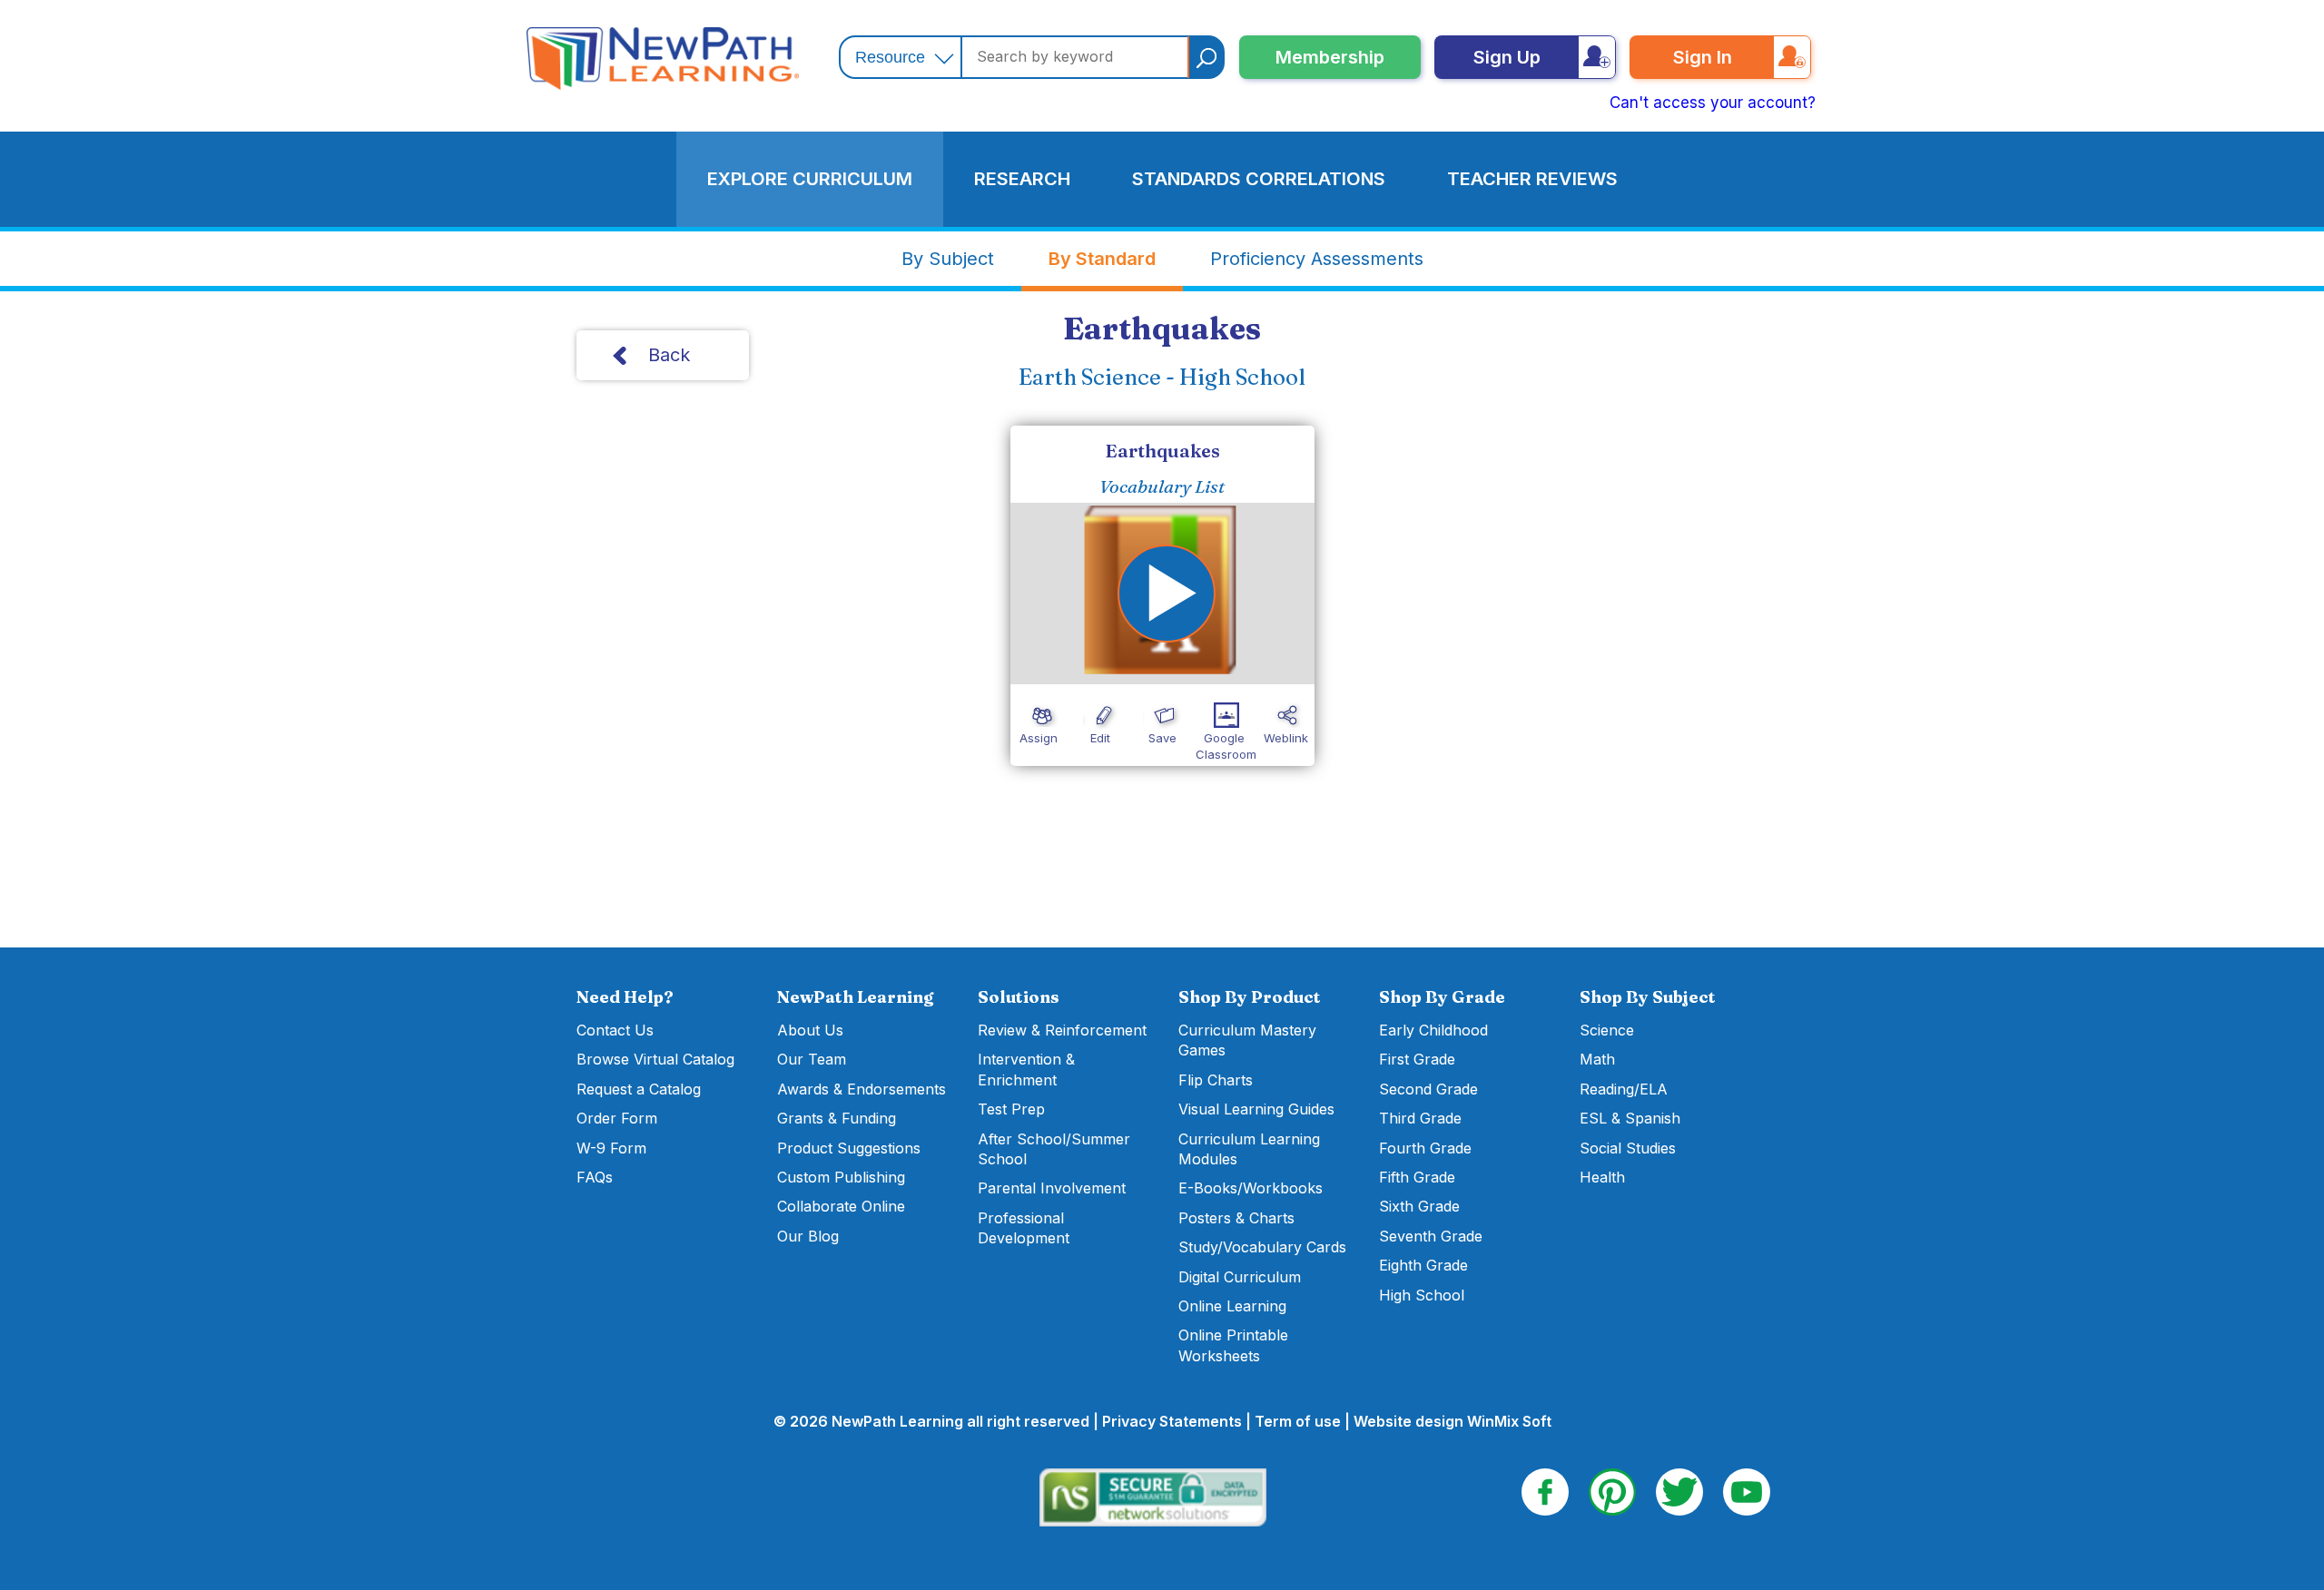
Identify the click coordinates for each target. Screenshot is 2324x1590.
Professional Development (1024, 1228)
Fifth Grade (1417, 1177)
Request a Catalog (639, 1089)
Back (669, 355)
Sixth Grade (1419, 1206)
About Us (810, 1030)
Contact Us (615, 1030)
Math (1597, 1059)
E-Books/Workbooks (1251, 1188)
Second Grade (1428, 1089)
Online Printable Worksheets (1233, 1345)
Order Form (617, 1118)
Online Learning (1232, 1306)
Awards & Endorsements (862, 1089)
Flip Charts (1216, 1080)
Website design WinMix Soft (1452, 1421)
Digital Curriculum (1240, 1277)
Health (1602, 1177)
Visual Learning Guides (1256, 1109)
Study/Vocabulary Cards (1262, 1247)
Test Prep (1011, 1109)
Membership (1330, 57)
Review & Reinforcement (1062, 1030)
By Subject (948, 259)
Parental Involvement (1052, 1188)
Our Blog (808, 1236)
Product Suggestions (849, 1148)
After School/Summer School (1054, 1149)
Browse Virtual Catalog (655, 1059)
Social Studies (1628, 1148)
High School (1422, 1295)
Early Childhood (1433, 1030)
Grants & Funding (837, 1118)
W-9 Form (611, 1148)
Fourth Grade (1425, 1148)
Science (1607, 1030)
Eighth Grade (1423, 1265)
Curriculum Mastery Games (1247, 1040)
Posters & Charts (1236, 1218)
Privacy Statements (1172, 1421)
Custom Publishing (841, 1177)
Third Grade (1420, 1118)
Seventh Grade (1431, 1236)
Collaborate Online (841, 1206)
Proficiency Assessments (1317, 259)
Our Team (812, 1059)
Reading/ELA (1624, 1089)
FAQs (595, 1177)
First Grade (1417, 1059)
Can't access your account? (1713, 103)
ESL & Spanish (1630, 1118)
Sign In (1703, 57)
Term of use (1298, 1421)
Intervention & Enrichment (1026, 1069)
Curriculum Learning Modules (1249, 1149)
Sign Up (1507, 57)
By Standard (1102, 259)
